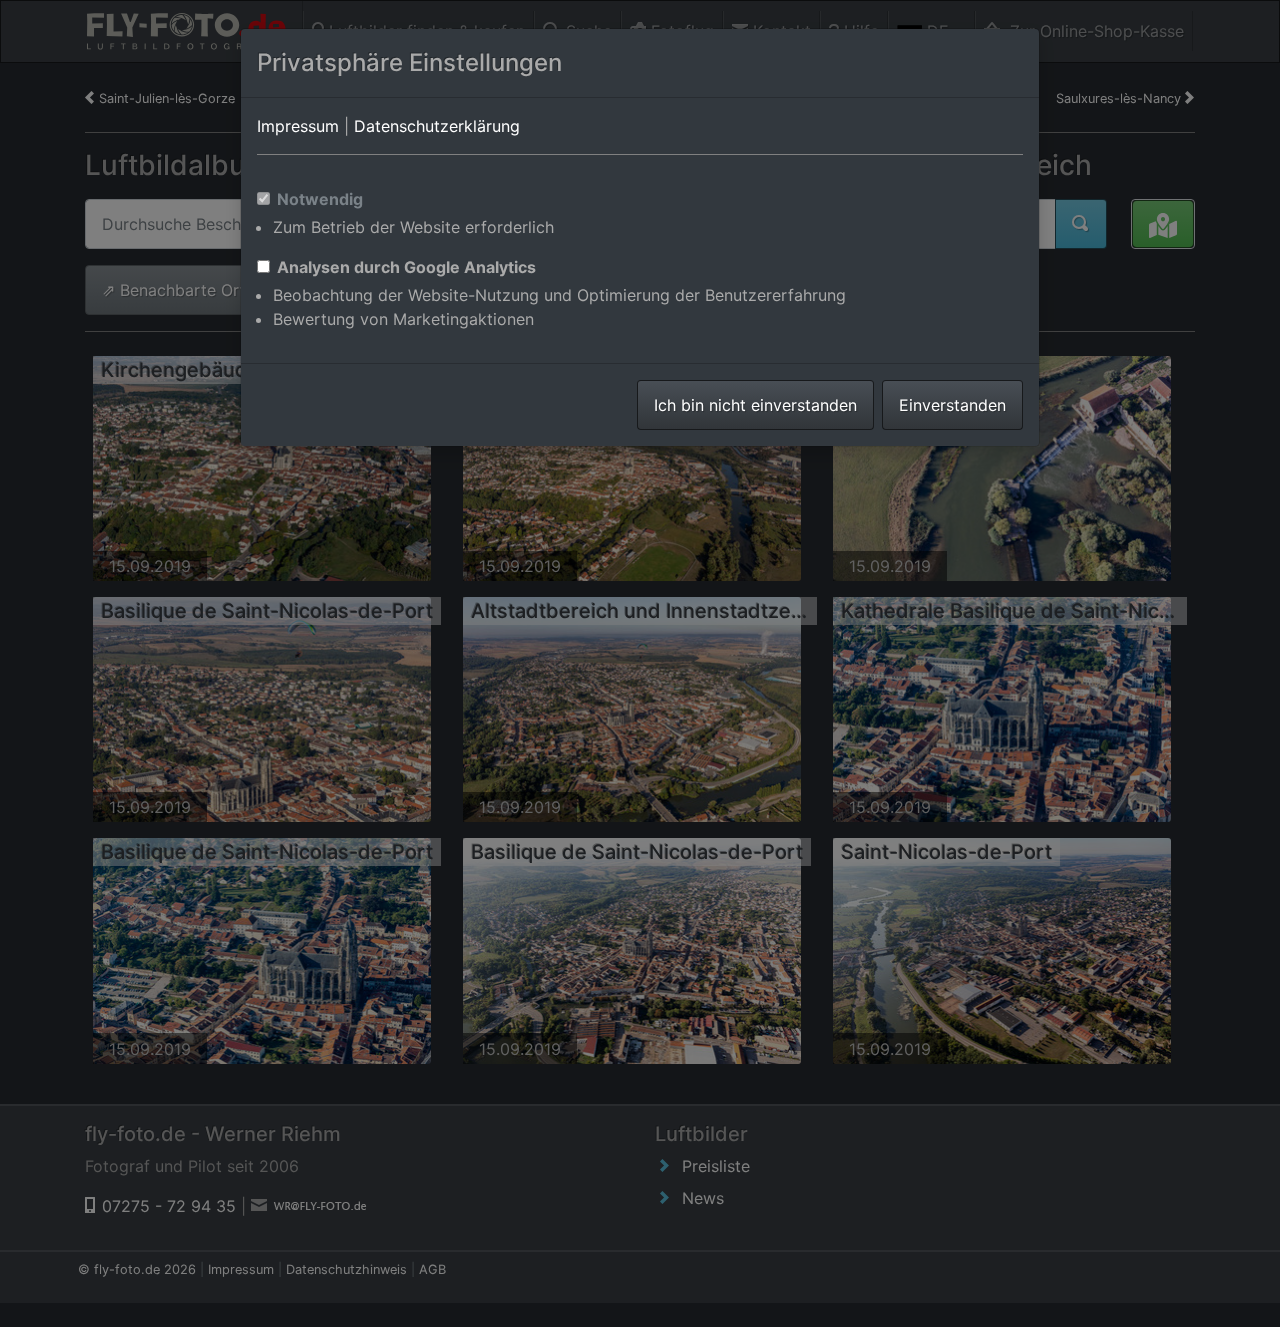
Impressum (298, 126)
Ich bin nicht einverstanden (755, 405)
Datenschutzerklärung (437, 126)
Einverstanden (952, 405)
